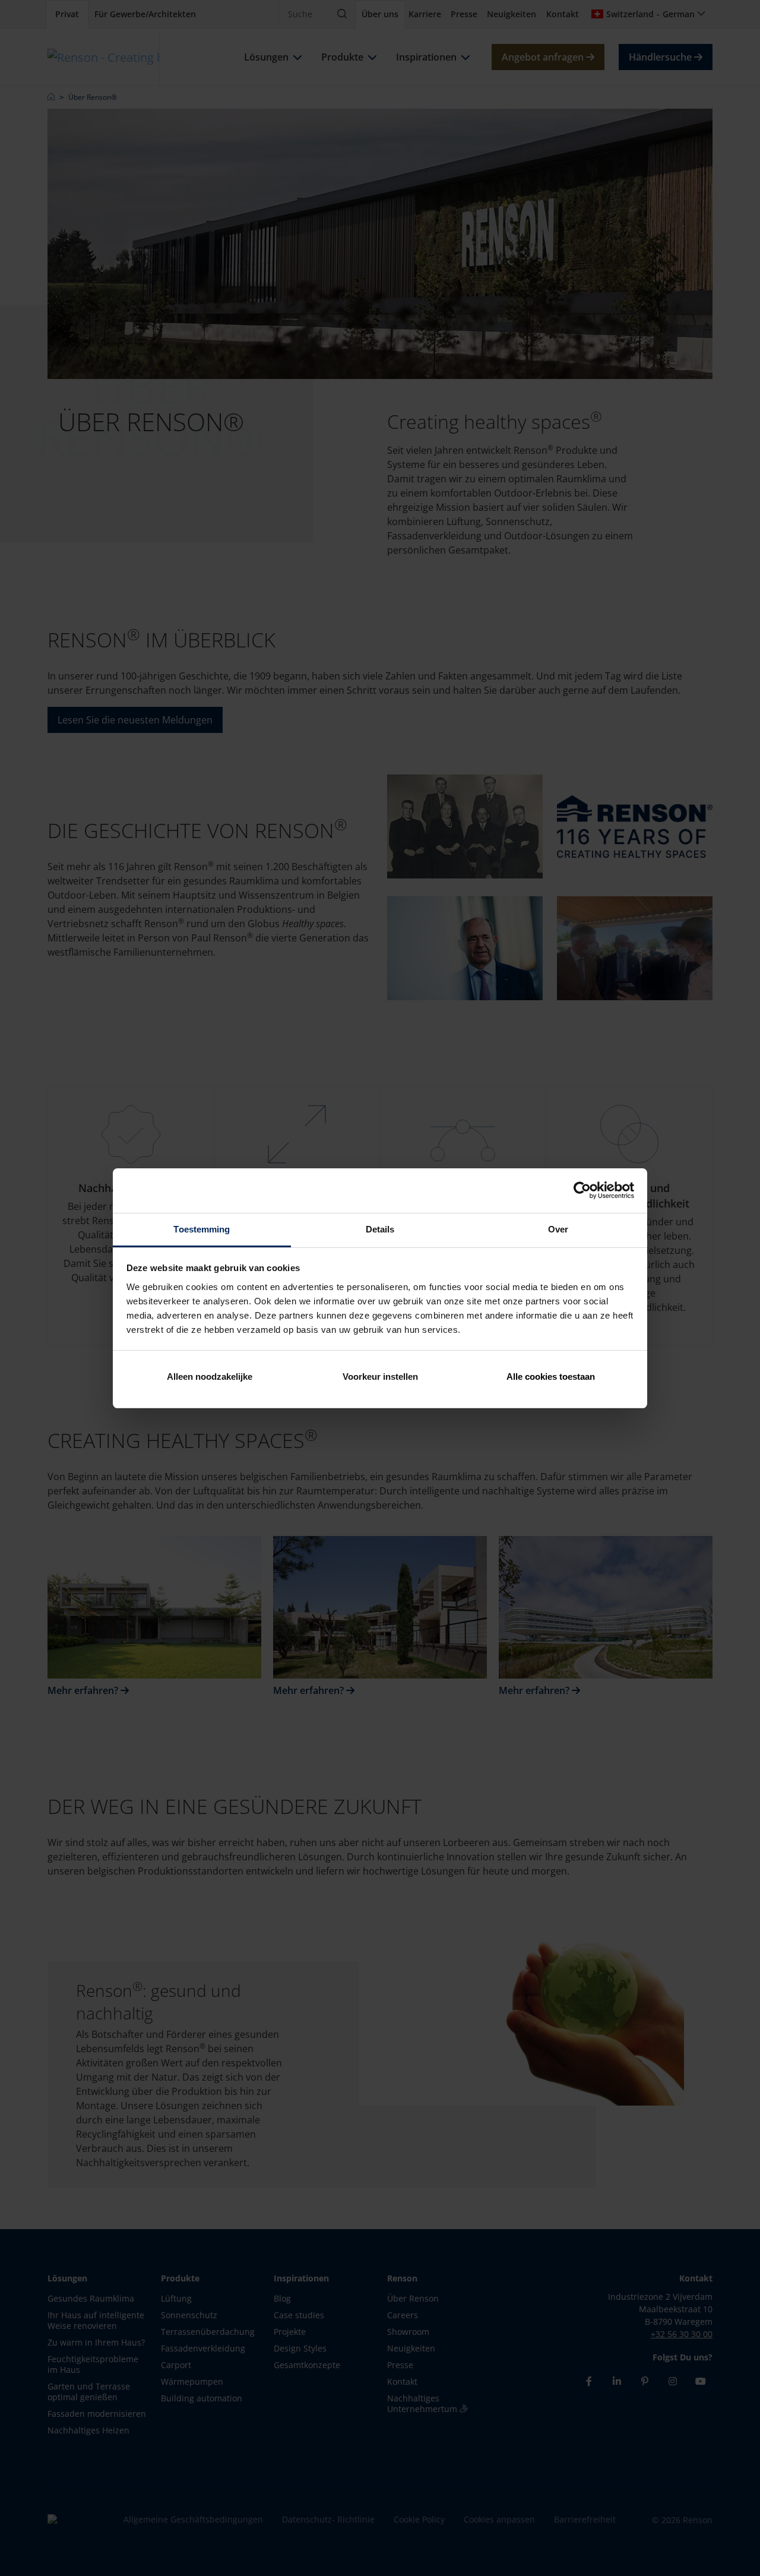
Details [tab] (380, 1229)
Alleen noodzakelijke (210, 1376)
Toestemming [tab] (202, 1229)
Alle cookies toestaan (551, 1376)
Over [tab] (558, 1229)
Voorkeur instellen (380, 1376)
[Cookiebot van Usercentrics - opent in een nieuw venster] (582, 1190)
